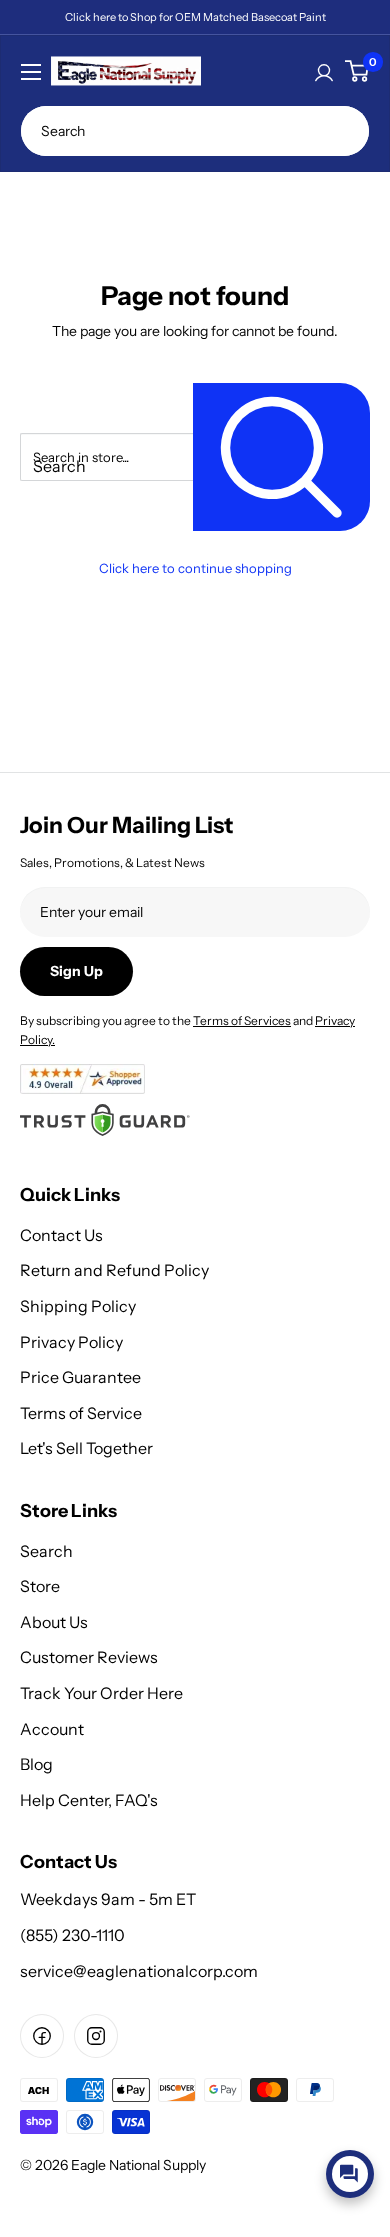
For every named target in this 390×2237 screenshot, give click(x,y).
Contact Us (61, 1235)
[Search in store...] (281, 457)
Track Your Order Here (101, 1693)
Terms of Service (81, 1413)
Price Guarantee (80, 1377)
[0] (357, 71)
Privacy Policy (71, 1342)
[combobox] (195, 131)
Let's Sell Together (86, 1448)
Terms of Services (242, 1020)
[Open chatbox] (350, 2174)
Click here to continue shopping (195, 568)
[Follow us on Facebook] (42, 2036)
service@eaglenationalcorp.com (139, 1971)
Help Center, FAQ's (89, 1800)
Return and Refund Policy (114, 1270)
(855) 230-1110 (72, 1935)
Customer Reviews (89, 1657)
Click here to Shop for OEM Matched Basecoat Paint (195, 17)
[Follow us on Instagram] (96, 2036)
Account (52, 1729)
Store (40, 1586)
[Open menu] (31, 72)
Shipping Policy (78, 1306)
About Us (54, 1622)
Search (46, 1551)
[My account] (324, 71)
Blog (36, 1764)
